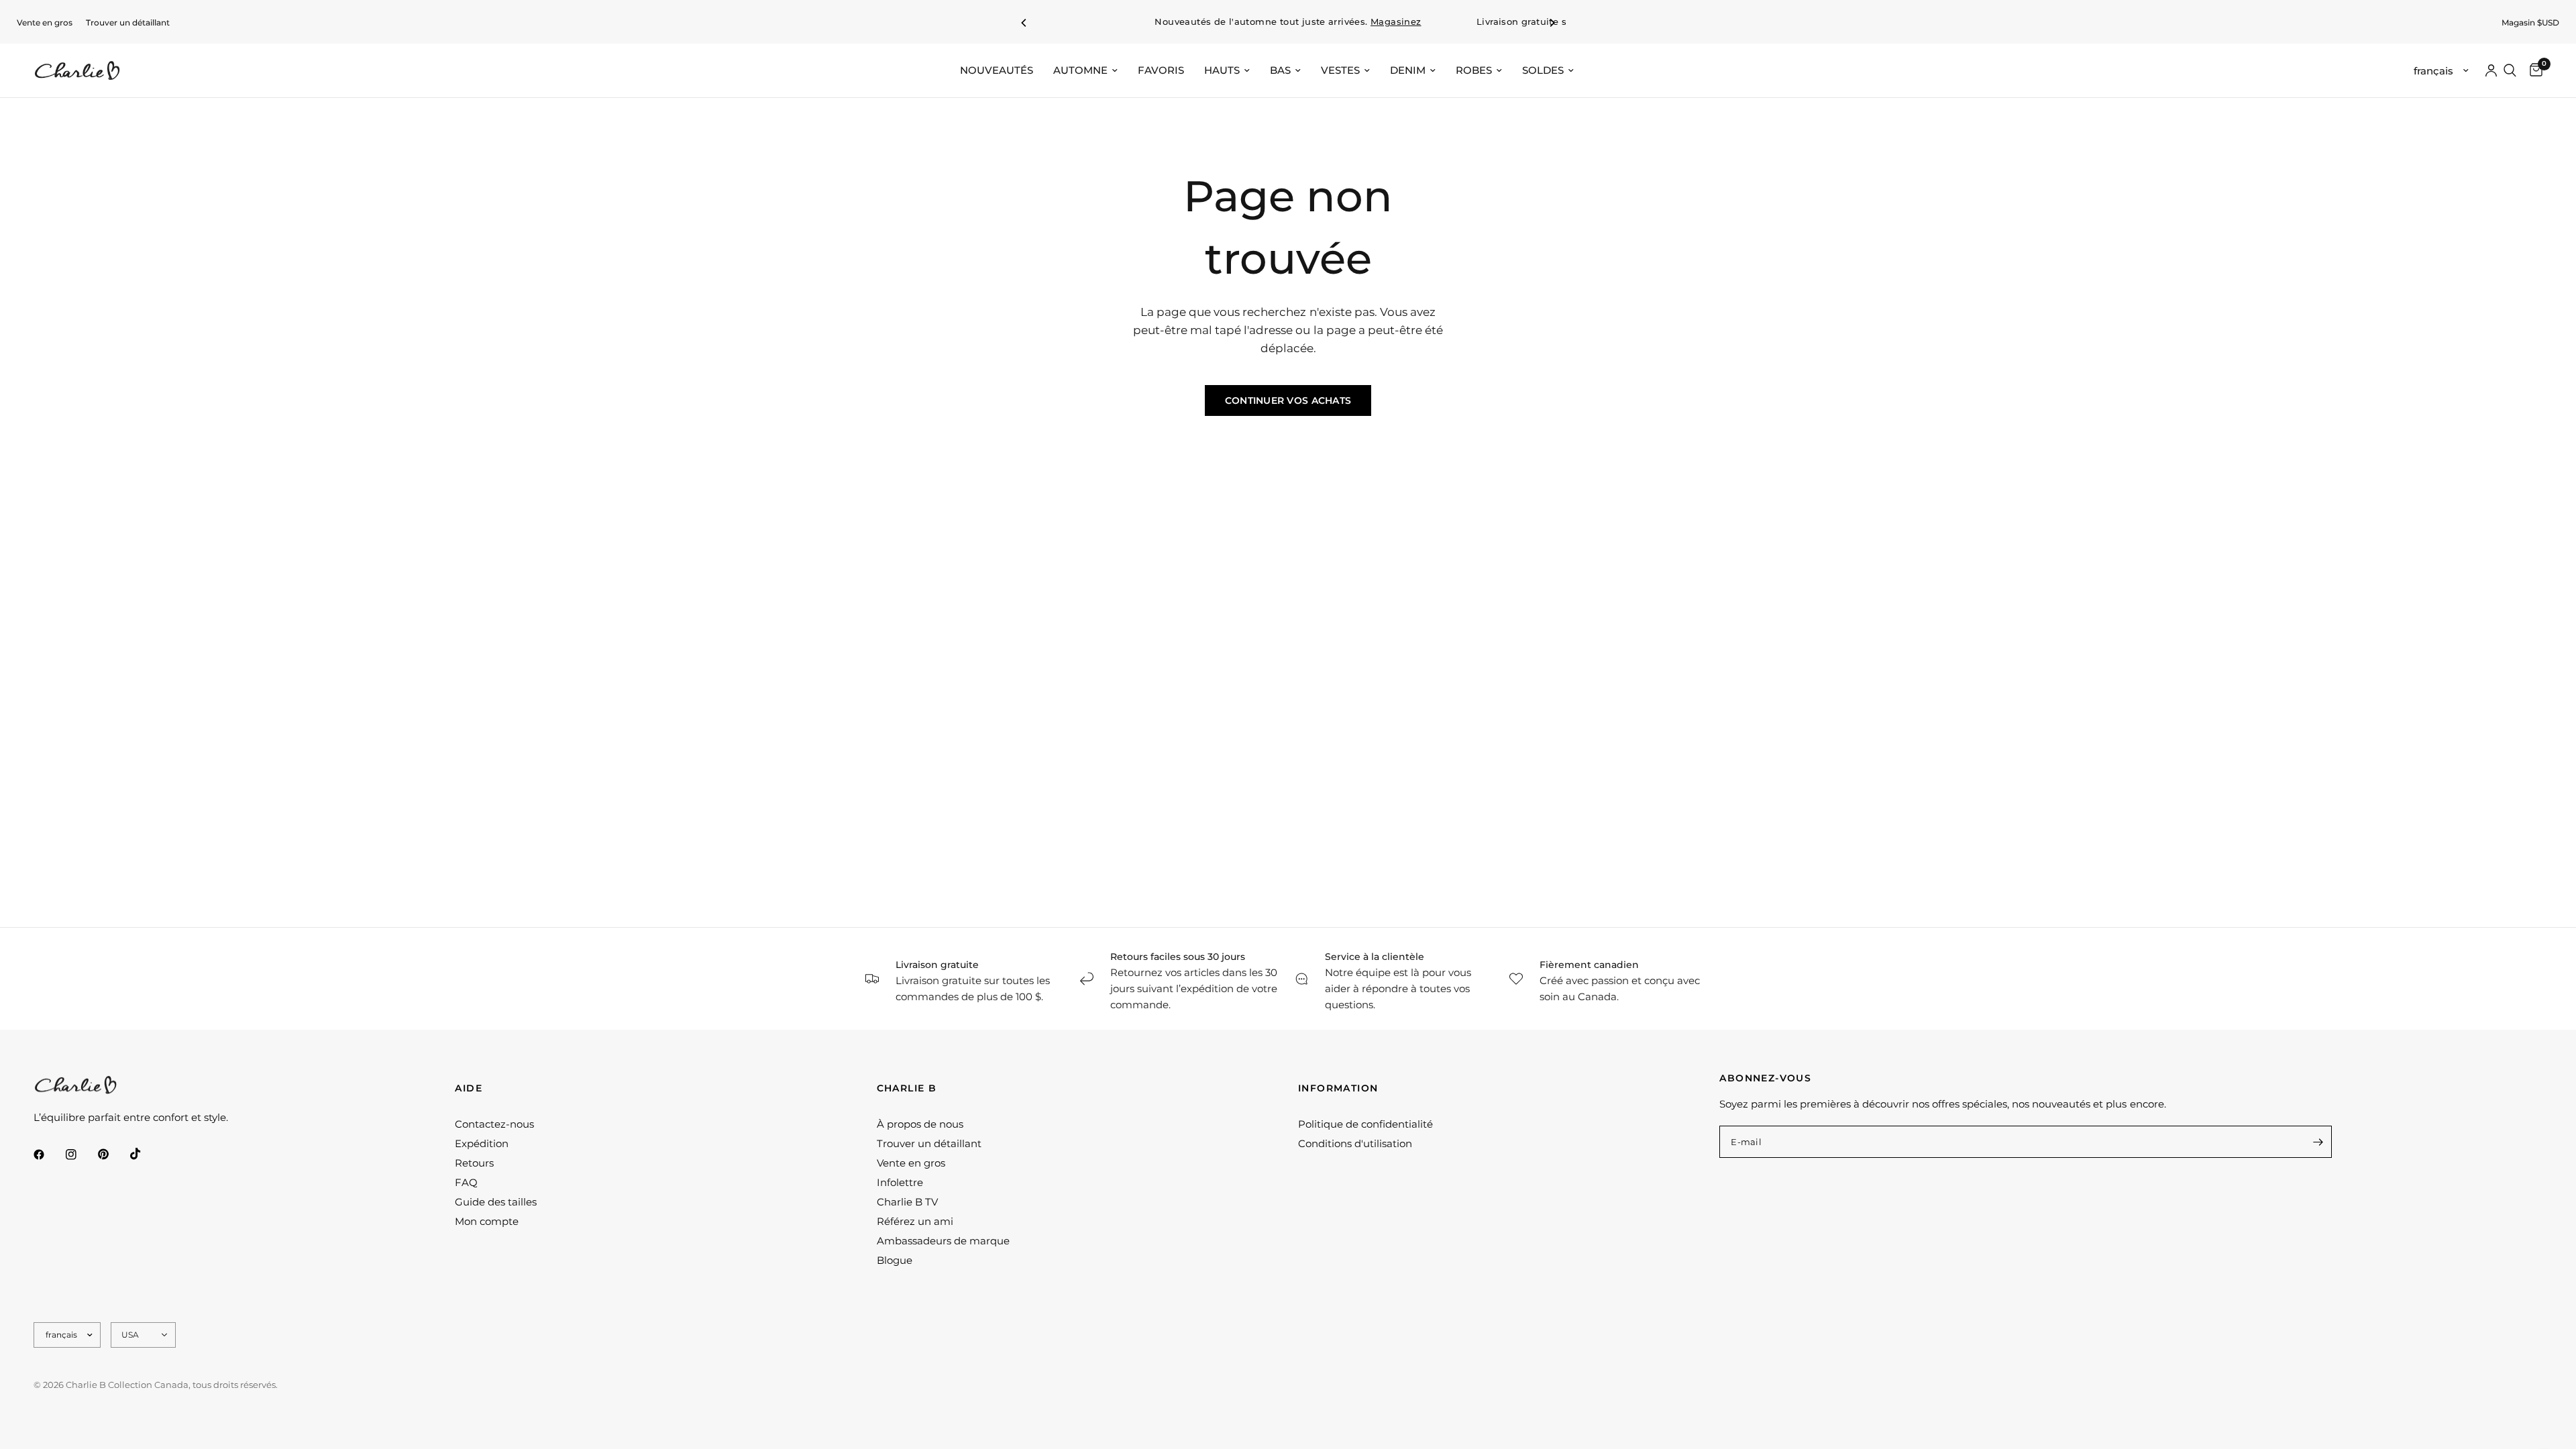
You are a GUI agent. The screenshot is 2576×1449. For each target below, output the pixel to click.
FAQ (466, 1182)
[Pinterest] (113, 1155)
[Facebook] (48, 1155)
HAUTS (1222, 70)
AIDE (469, 1088)
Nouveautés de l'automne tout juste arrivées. (1288, 22)
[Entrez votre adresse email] (2318, 1142)
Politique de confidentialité (1365, 1124)
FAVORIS (1161, 70)
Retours (474, 1163)
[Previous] (1024, 23)
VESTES (1340, 70)
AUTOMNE (1080, 70)
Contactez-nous (494, 1124)
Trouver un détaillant (128, 22)
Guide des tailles (496, 1202)
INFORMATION (1338, 1088)
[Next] (1552, 23)
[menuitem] (45, 22)
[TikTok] (145, 1154)
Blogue (895, 1260)
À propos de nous (920, 1124)
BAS (1280, 70)
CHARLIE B (907, 1088)
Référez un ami (915, 1221)
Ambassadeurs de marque (943, 1241)
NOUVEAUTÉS (997, 70)
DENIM (1408, 70)
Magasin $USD (2530, 22)
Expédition (482, 1143)
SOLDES (1543, 70)
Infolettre (900, 1182)
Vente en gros (45, 22)
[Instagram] (80, 1155)
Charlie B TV (907, 1202)
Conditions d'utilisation (1355, 1143)
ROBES (1474, 70)
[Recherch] (2510, 70)
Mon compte (487, 1221)
